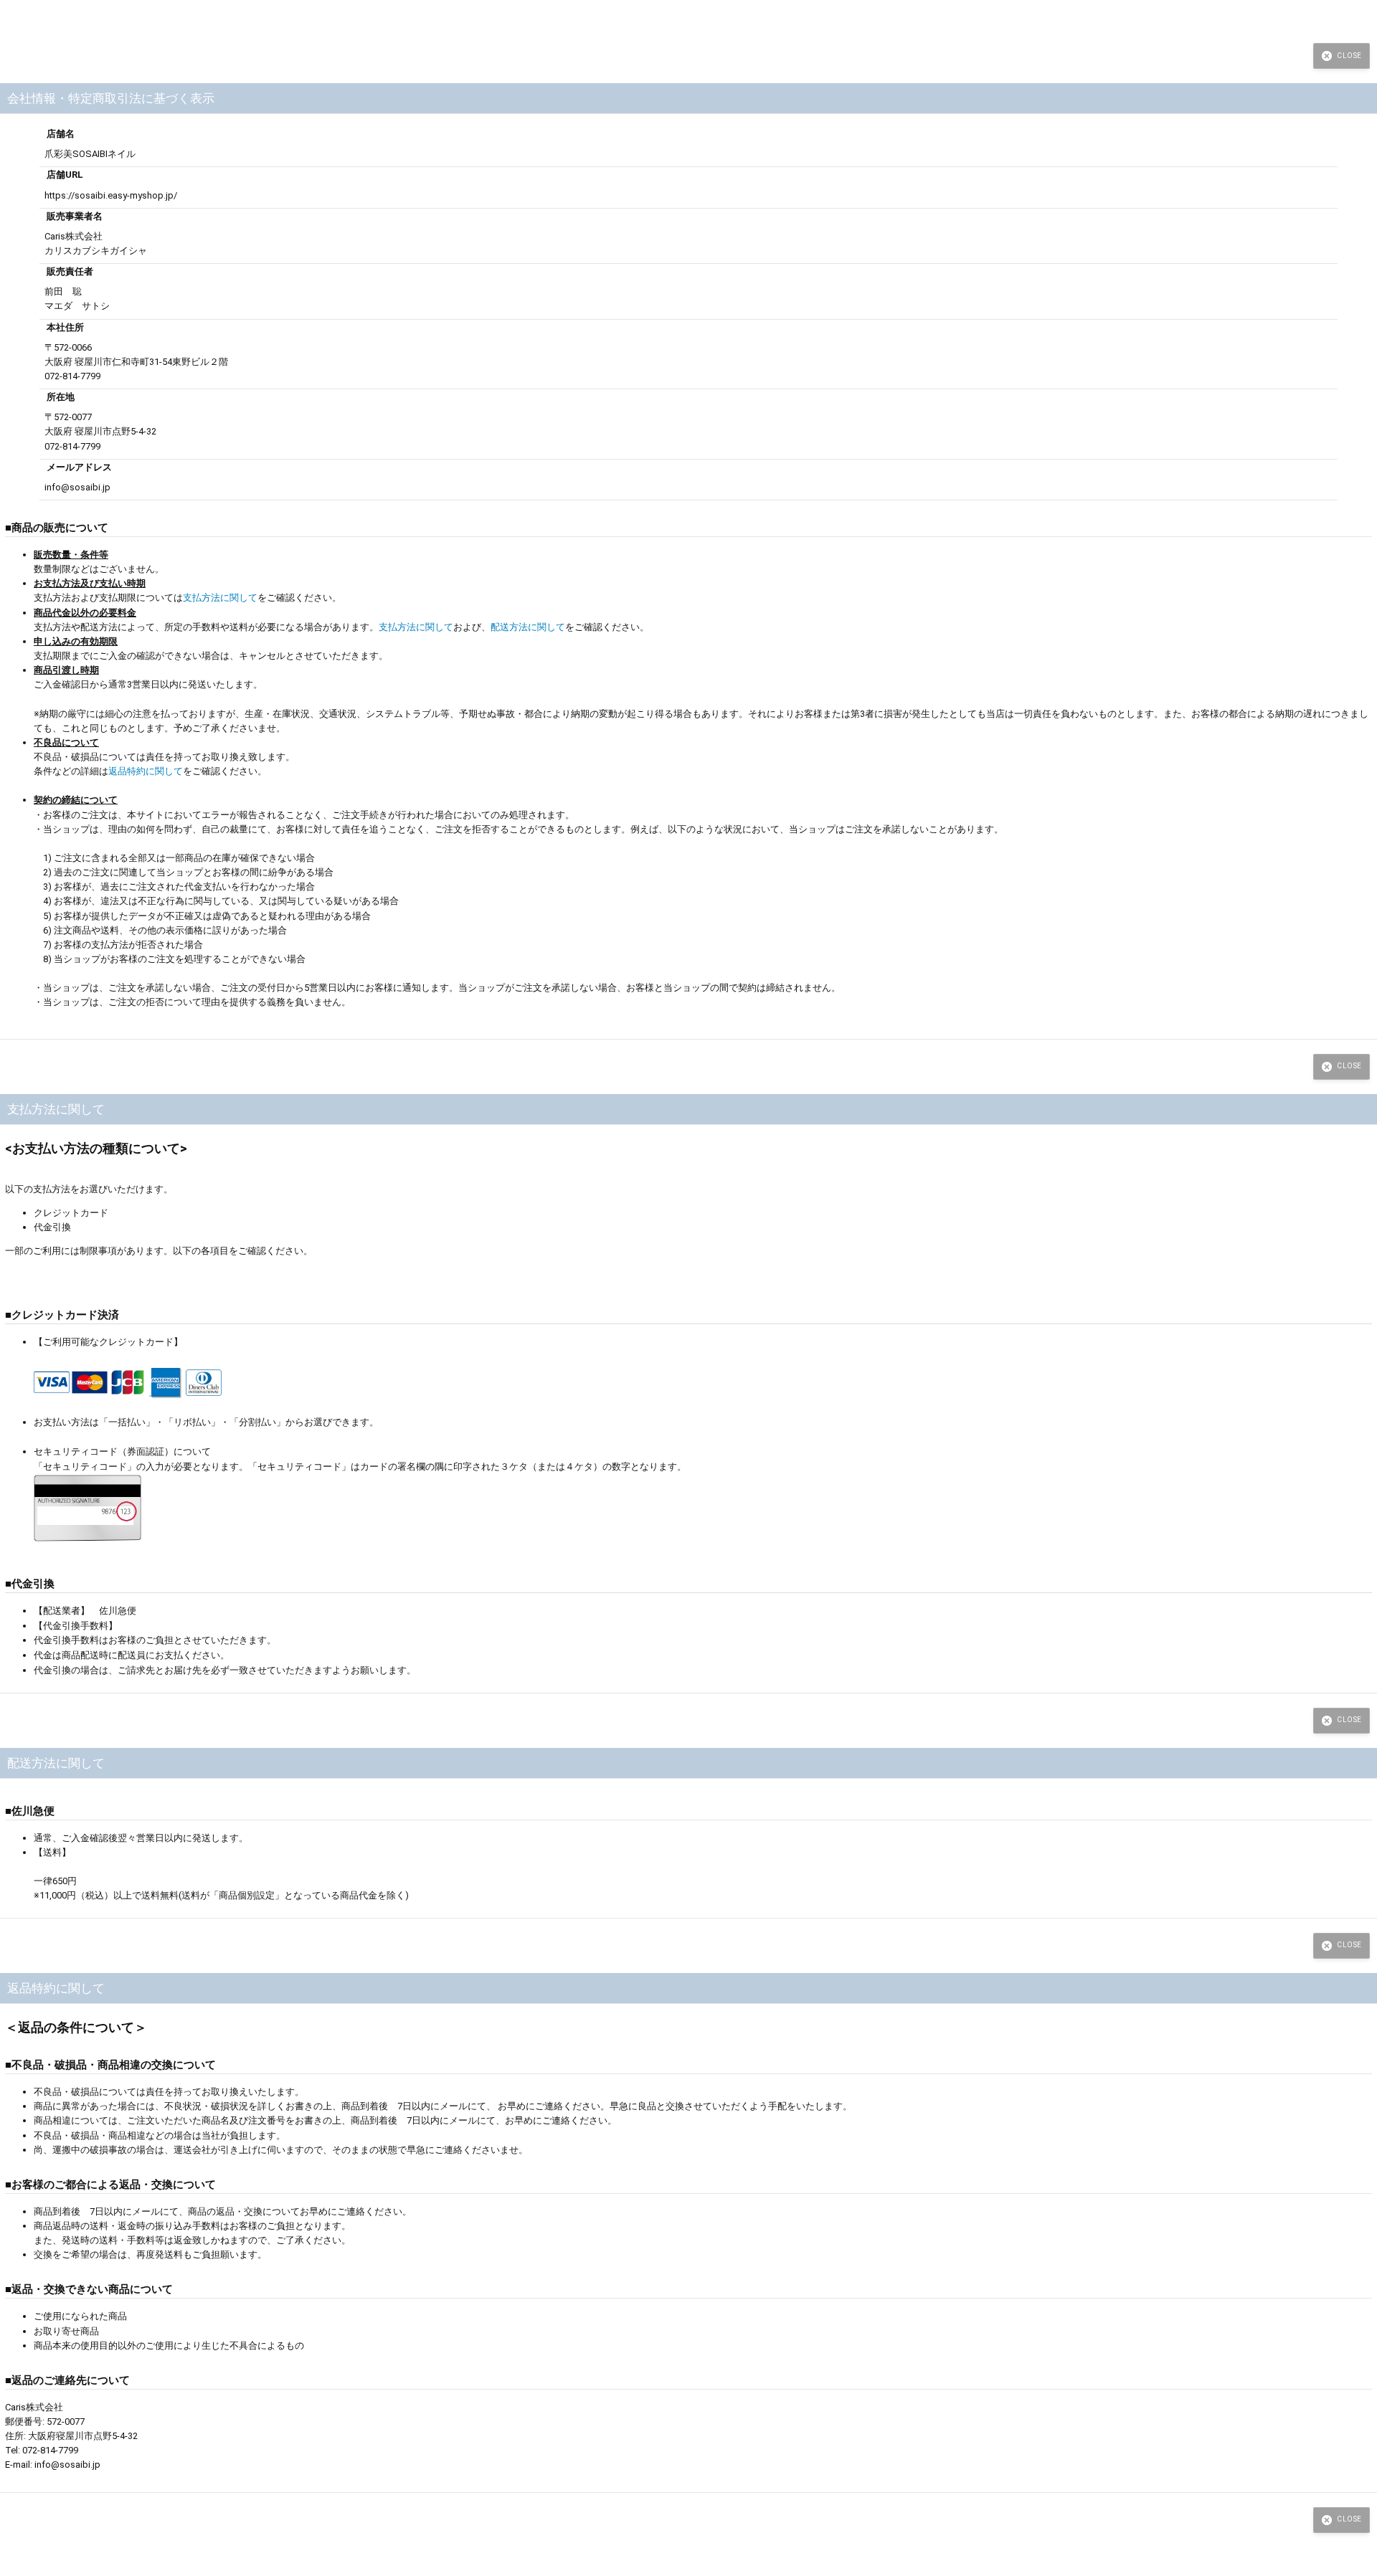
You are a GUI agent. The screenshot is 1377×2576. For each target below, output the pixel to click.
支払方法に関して (220, 598)
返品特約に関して (146, 771)
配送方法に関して (528, 627)
